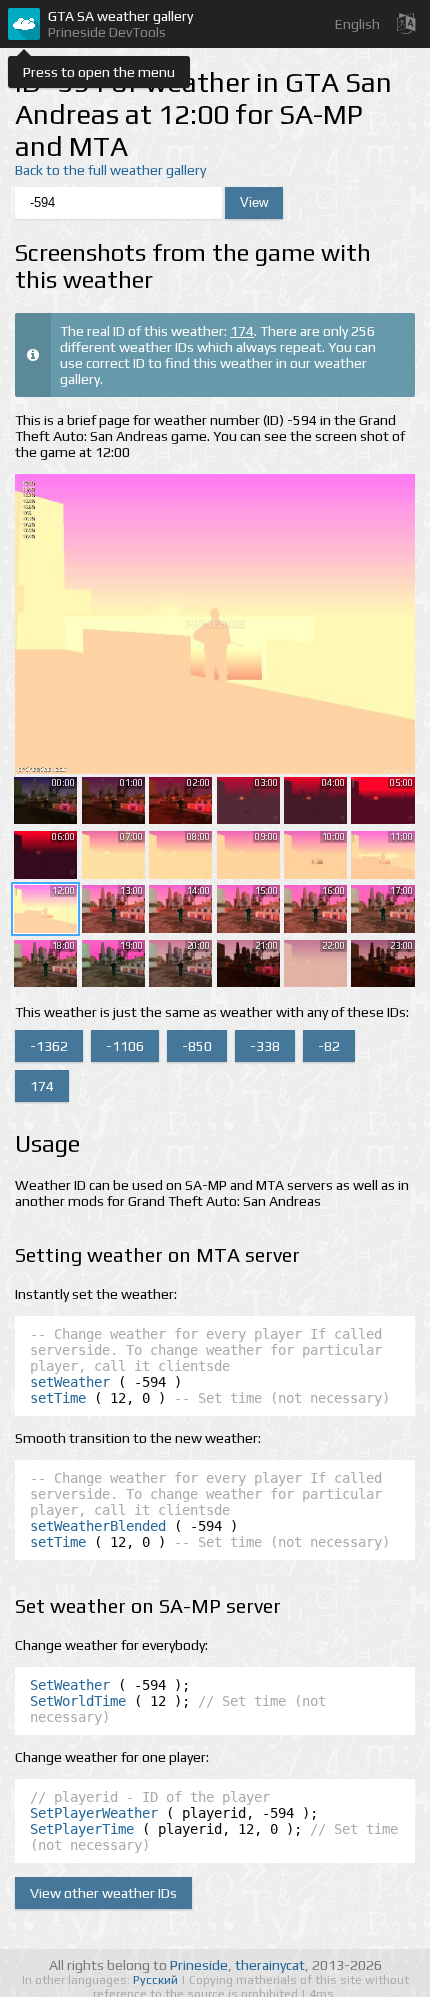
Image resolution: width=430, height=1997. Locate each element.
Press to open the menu (99, 72)
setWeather (70, 1382)
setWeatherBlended (98, 1526)
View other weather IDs (103, 1893)
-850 (197, 1046)
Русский (157, 1980)
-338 (265, 1046)
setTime (58, 1398)
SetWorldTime (78, 1701)
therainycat (270, 1965)
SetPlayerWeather (94, 1813)
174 (242, 331)
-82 (329, 1046)
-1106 (125, 1046)
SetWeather (70, 1685)
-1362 (49, 1046)
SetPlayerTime (82, 1829)
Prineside (199, 1965)
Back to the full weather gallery (110, 170)
